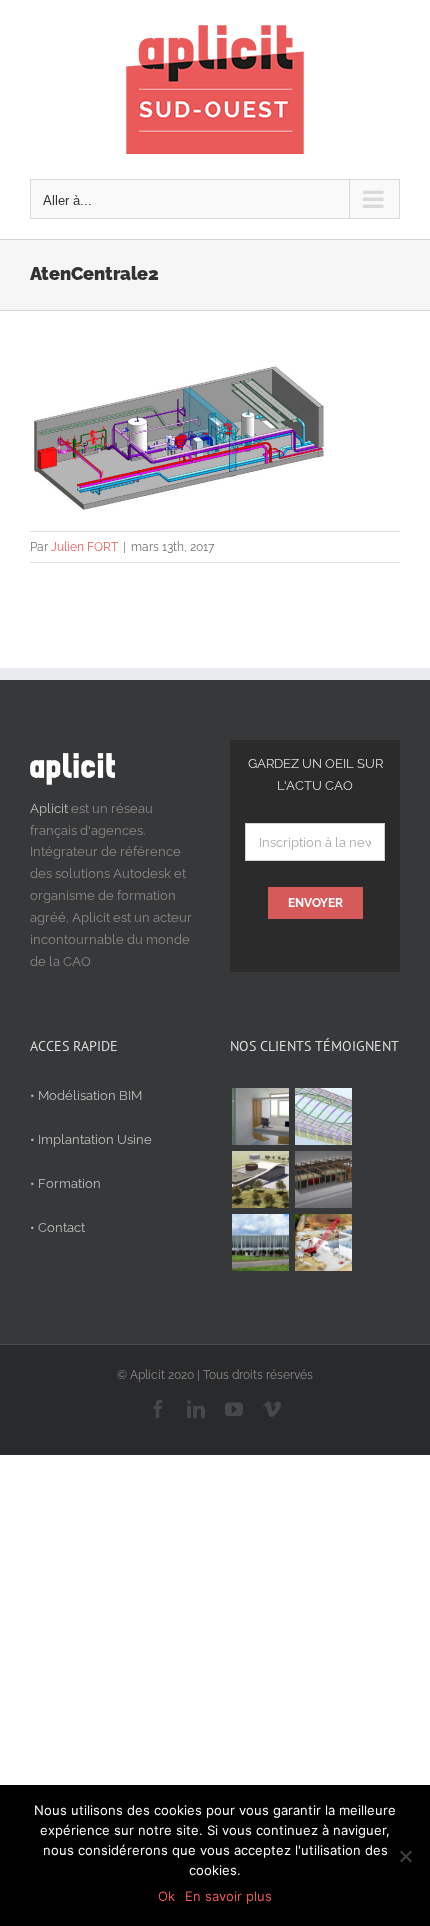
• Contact (57, 1227)
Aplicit (49, 808)
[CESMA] (323, 1116)
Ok (166, 1896)
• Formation (65, 1183)
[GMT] (260, 1242)
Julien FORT (84, 547)
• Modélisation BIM (86, 1095)
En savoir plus (228, 1896)
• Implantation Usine (91, 1139)
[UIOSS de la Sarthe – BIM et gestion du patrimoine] (260, 1116)
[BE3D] (323, 1179)
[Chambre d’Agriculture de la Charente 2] (260, 1179)
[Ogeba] (323, 1242)
